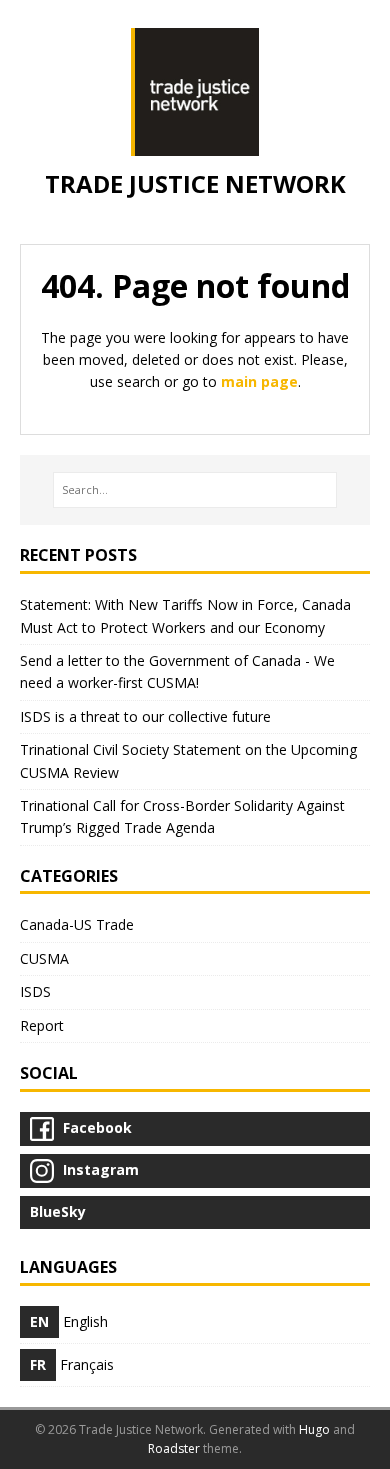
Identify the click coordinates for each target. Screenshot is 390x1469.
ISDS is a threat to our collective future (145, 716)
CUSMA (44, 958)
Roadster (174, 1448)
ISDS (35, 991)
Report (42, 1025)
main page (259, 381)
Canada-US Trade (77, 924)
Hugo (314, 1429)
